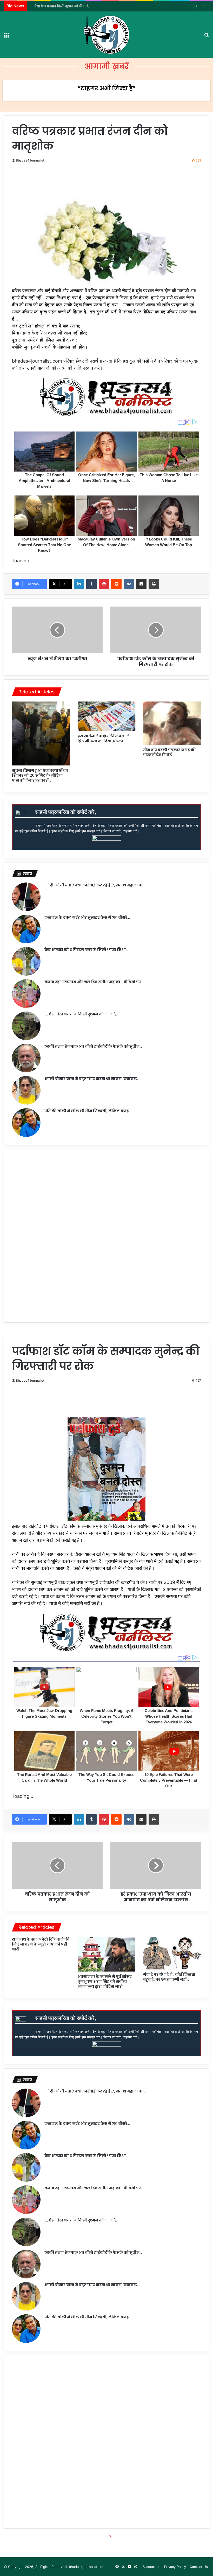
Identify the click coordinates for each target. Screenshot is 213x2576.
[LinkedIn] (79, 584)
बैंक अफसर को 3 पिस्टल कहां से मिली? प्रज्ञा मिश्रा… (86, 950)
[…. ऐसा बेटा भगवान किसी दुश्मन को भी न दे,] (26, 1026)
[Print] (154, 584)
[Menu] (6, 37)
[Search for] (207, 37)
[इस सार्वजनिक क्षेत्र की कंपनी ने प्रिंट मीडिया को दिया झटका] (107, 716)
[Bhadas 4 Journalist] (106, 35)
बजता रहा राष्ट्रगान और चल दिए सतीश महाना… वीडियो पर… (94, 982)
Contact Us (199, 2567)
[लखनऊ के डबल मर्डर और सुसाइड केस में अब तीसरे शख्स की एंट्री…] (26, 929)
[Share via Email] (141, 584)
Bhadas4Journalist (30, 160)
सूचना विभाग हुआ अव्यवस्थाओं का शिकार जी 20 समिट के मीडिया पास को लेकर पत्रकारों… (40, 775)
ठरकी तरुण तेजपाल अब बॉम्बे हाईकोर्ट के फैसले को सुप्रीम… (93, 1046)
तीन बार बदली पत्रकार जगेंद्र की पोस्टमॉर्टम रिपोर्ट (169, 752)
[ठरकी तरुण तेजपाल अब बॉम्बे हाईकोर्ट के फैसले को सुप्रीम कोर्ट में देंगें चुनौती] (26, 1058)
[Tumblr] (91, 584)
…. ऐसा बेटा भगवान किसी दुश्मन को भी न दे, (81, 1014)
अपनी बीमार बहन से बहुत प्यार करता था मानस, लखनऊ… (92, 1079)
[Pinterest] (104, 584)
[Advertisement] (108, 182)
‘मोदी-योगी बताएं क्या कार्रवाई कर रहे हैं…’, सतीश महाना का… (95, 885)
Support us (152, 2567)
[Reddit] (116, 584)
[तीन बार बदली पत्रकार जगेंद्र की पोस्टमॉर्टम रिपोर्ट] (172, 723)
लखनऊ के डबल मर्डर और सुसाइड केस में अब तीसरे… (87, 917)
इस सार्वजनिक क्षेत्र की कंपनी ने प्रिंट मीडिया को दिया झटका (104, 739)
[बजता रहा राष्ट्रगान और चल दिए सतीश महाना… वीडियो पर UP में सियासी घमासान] (26, 994)
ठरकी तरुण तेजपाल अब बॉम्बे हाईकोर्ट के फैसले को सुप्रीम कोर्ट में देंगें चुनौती (81, 6)
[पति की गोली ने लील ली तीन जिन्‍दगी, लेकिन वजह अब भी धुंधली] (26, 1123)
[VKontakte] (129, 584)
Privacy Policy (175, 2567)
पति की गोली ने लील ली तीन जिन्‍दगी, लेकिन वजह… (88, 1111)
